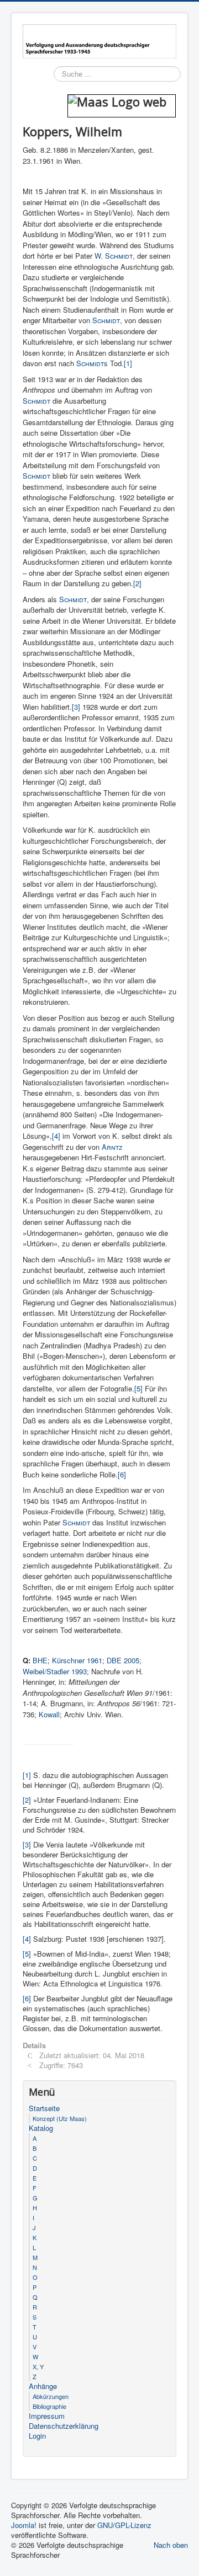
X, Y (38, 2366)
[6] (122, 1474)
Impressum (47, 2416)
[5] (138, 1388)
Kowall (49, 1714)
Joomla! (24, 2525)
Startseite (44, 2108)
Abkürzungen (51, 2396)
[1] (128, 363)
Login (37, 2436)
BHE (40, 1660)
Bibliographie (49, 2406)
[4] (56, 1136)
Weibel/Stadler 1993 (55, 1671)
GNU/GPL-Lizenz (124, 2525)
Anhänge (43, 2386)
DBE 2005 (123, 1660)
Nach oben (171, 2545)
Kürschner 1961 (77, 1660)
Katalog (41, 2128)
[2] (137, 583)
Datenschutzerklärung (64, 2426)
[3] (76, 707)
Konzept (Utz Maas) (60, 2118)
